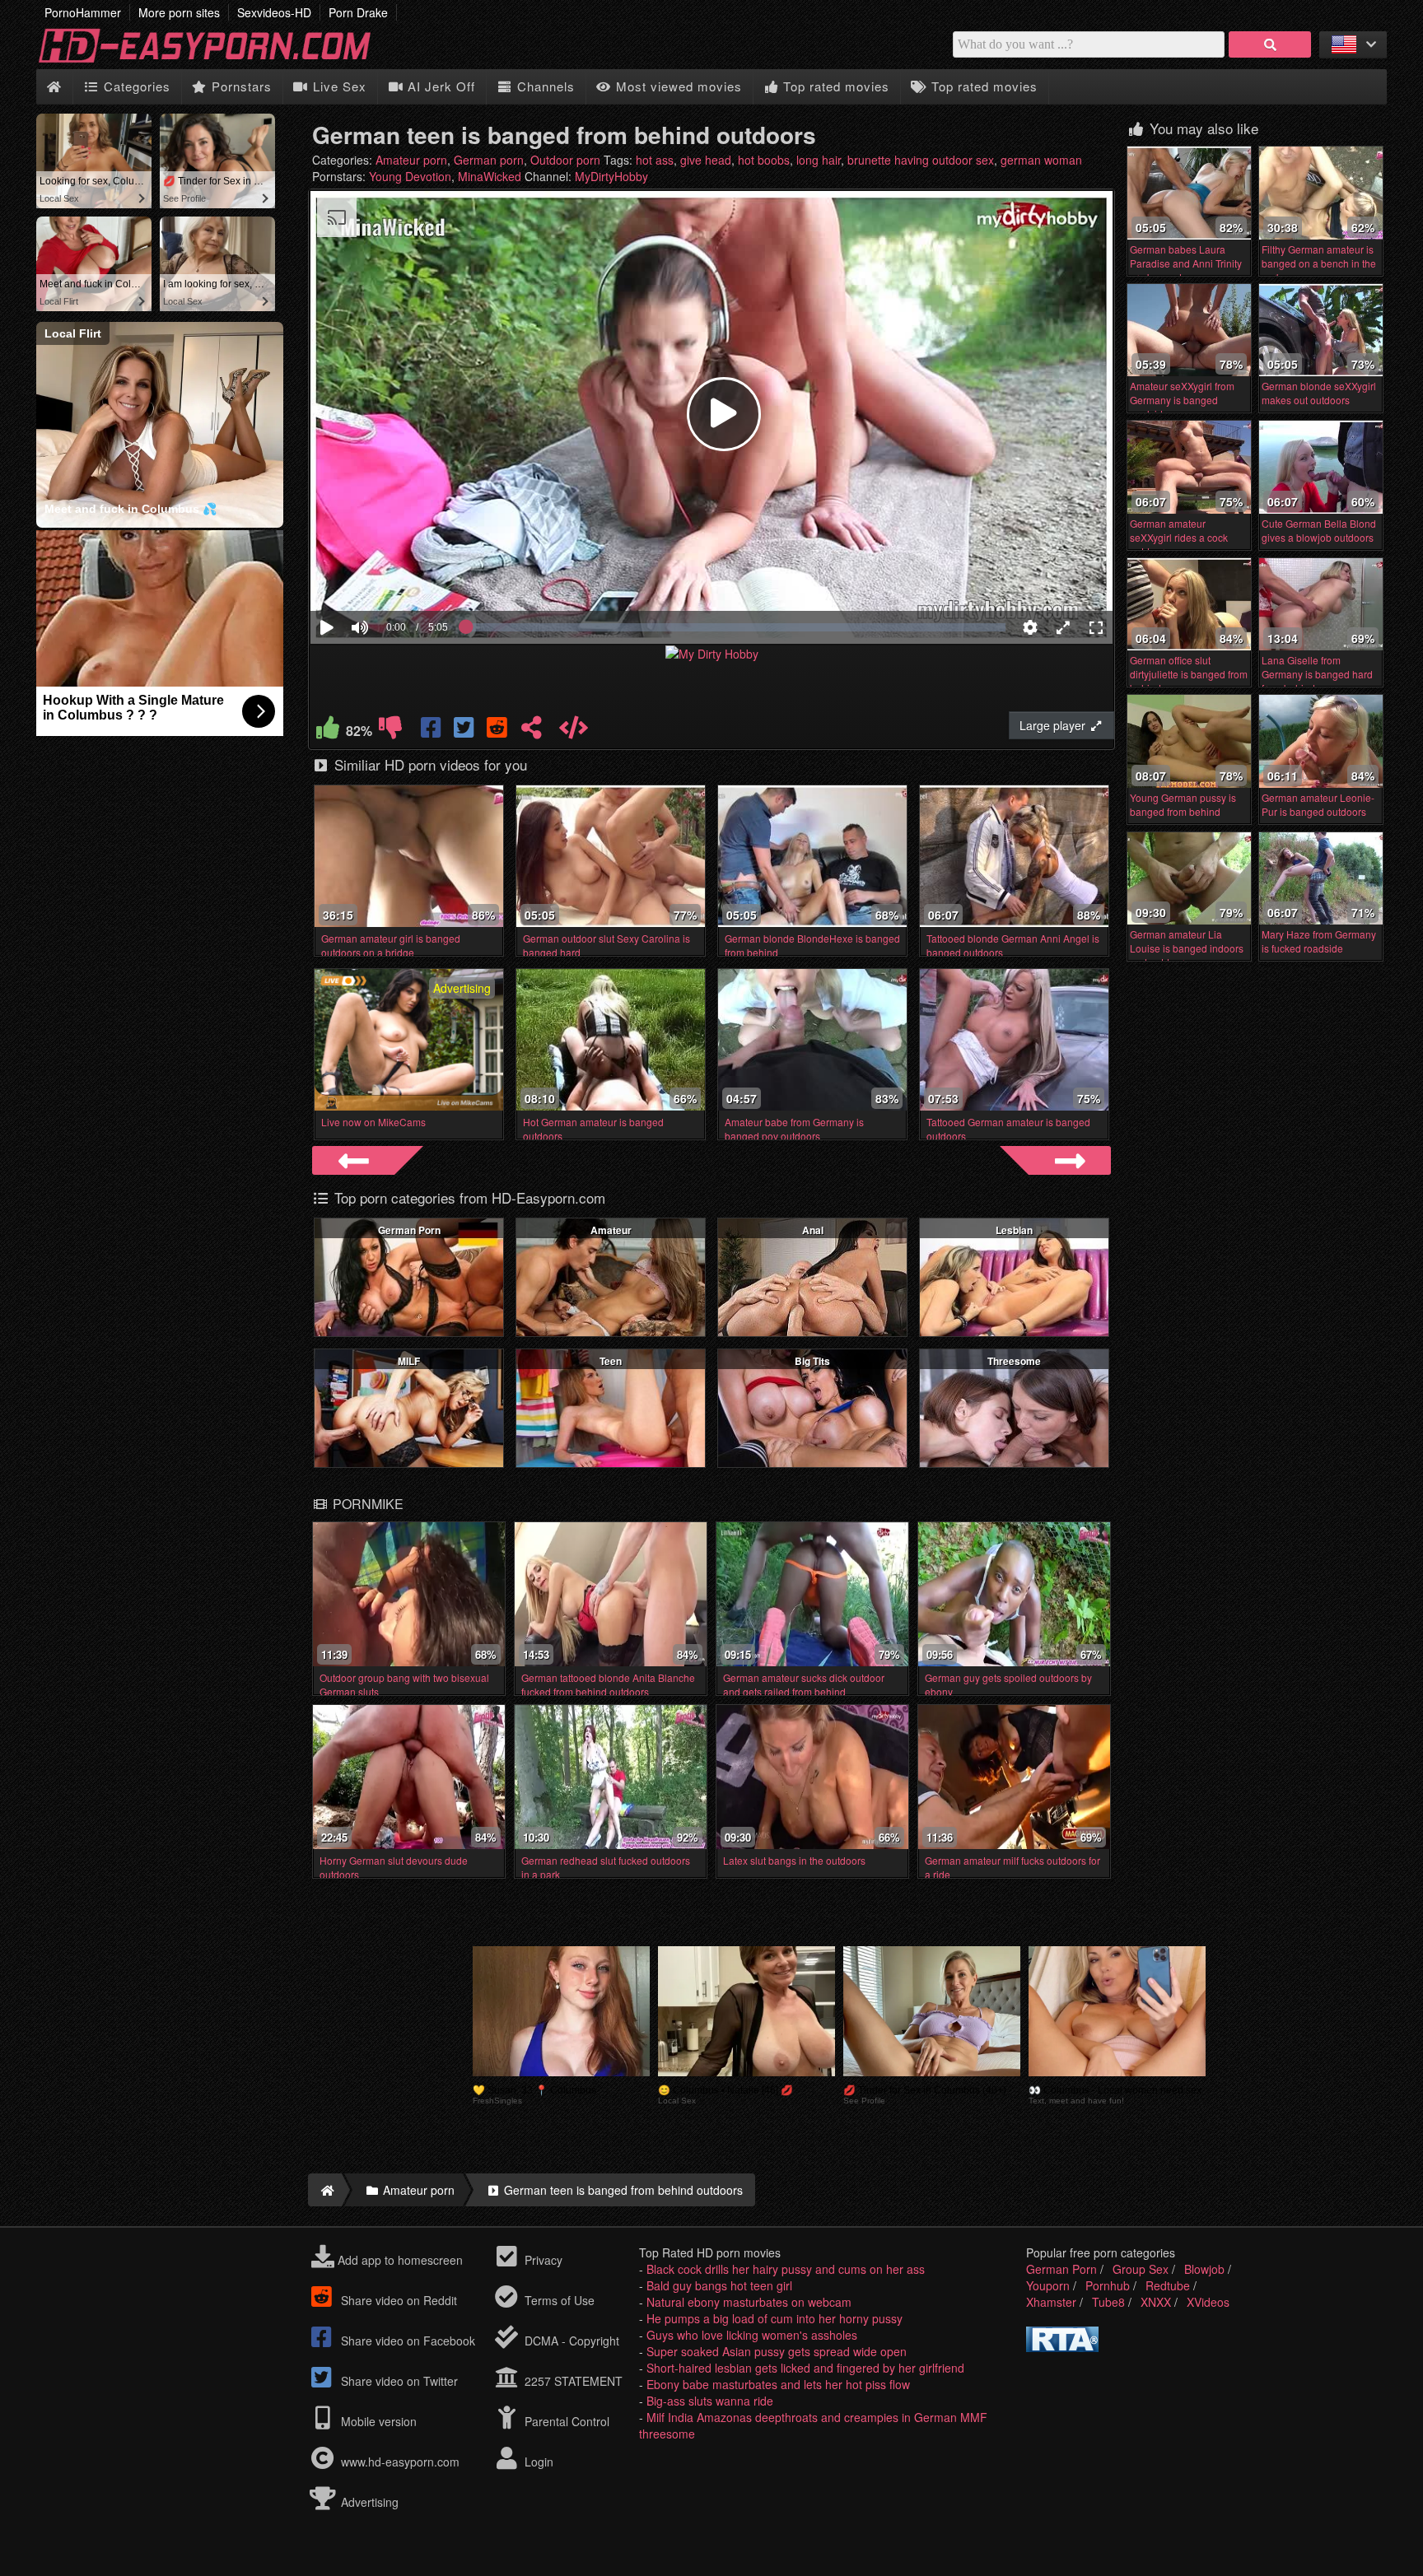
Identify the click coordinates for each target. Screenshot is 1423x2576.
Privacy (542, 2260)
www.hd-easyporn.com (400, 2462)
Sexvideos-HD (274, 12)
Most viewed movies (677, 86)
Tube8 (1108, 2302)
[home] (325, 2190)
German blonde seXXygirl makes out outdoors (1319, 393)
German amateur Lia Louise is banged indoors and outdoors (1187, 948)
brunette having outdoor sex (921, 160)
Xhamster (1051, 2302)
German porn (489, 160)
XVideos (1208, 2302)
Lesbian (1014, 1230)
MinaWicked (490, 176)
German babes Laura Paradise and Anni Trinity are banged (1186, 263)
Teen (611, 1361)
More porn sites (179, 12)
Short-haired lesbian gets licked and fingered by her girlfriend (805, 2368)
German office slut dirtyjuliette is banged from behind (1189, 674)
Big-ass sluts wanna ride (710, 2401)
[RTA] (1062, 2347)
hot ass (655, 160)
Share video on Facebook (406, 2341)
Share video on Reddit (397, 2300)
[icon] (54, 87)
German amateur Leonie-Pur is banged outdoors (1318, 804)
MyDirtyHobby (611, 176)
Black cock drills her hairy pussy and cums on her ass (786, 2269)
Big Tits (812, 1361)
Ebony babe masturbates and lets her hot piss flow (778, 2384)
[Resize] (1063, 627)
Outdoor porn (565, 160)
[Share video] (531, 731)
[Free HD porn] (217, 61)
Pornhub (1108, 2285)
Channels (544, 86)
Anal (813, 1230)
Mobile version (377, 2421)
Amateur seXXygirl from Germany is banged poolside (1182, 400)
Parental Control (565, 2421)
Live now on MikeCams (373, 1122)
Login (537, 2462)
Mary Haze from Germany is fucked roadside (1319, 941)
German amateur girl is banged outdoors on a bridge (391, 945)
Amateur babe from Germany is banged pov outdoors (794, 1129)
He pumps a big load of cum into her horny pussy (774, 2318)
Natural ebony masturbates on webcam (749, 2302)
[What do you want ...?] (1270, 44)
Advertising (368, 2502)
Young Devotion (410, 176)
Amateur (611, 1230)
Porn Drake (358, 12)
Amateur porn (411, 160)
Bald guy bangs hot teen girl (719, 2285)
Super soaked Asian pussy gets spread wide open (777, 2351)
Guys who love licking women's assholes (752, 2335)
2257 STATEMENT (572, 2381)
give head (706, 160)
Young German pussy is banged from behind (1183, 804)
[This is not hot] (390, 731)
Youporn (1048, 2285)
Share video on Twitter (398, 2381)
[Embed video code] (573, 731)
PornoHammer (83, 12)
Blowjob (1204, 2269)
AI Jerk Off (439, 86)
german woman (1041, 160)
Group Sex (1141, 2269)
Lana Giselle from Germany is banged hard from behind (1317, 674)
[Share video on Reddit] (498, 731)
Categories (135, 86)
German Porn (409, 1230)
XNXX (1156, 2302)
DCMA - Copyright (570, 2341)
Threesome (1014, 1361)
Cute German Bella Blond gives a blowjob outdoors (1319, 530)
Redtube (1168, 2285)
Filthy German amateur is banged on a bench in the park (1319, 263)
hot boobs (764, 160)
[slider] (388, 577)
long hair (819, 160)
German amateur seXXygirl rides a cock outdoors (1179, 537)
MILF (409, 1361)
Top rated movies (834, 86)
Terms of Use (558, 2300)
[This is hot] (328, 731)
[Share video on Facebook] (432, 731)
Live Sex (338, 86)
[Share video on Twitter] (465, 731)
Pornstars (240, 86)
